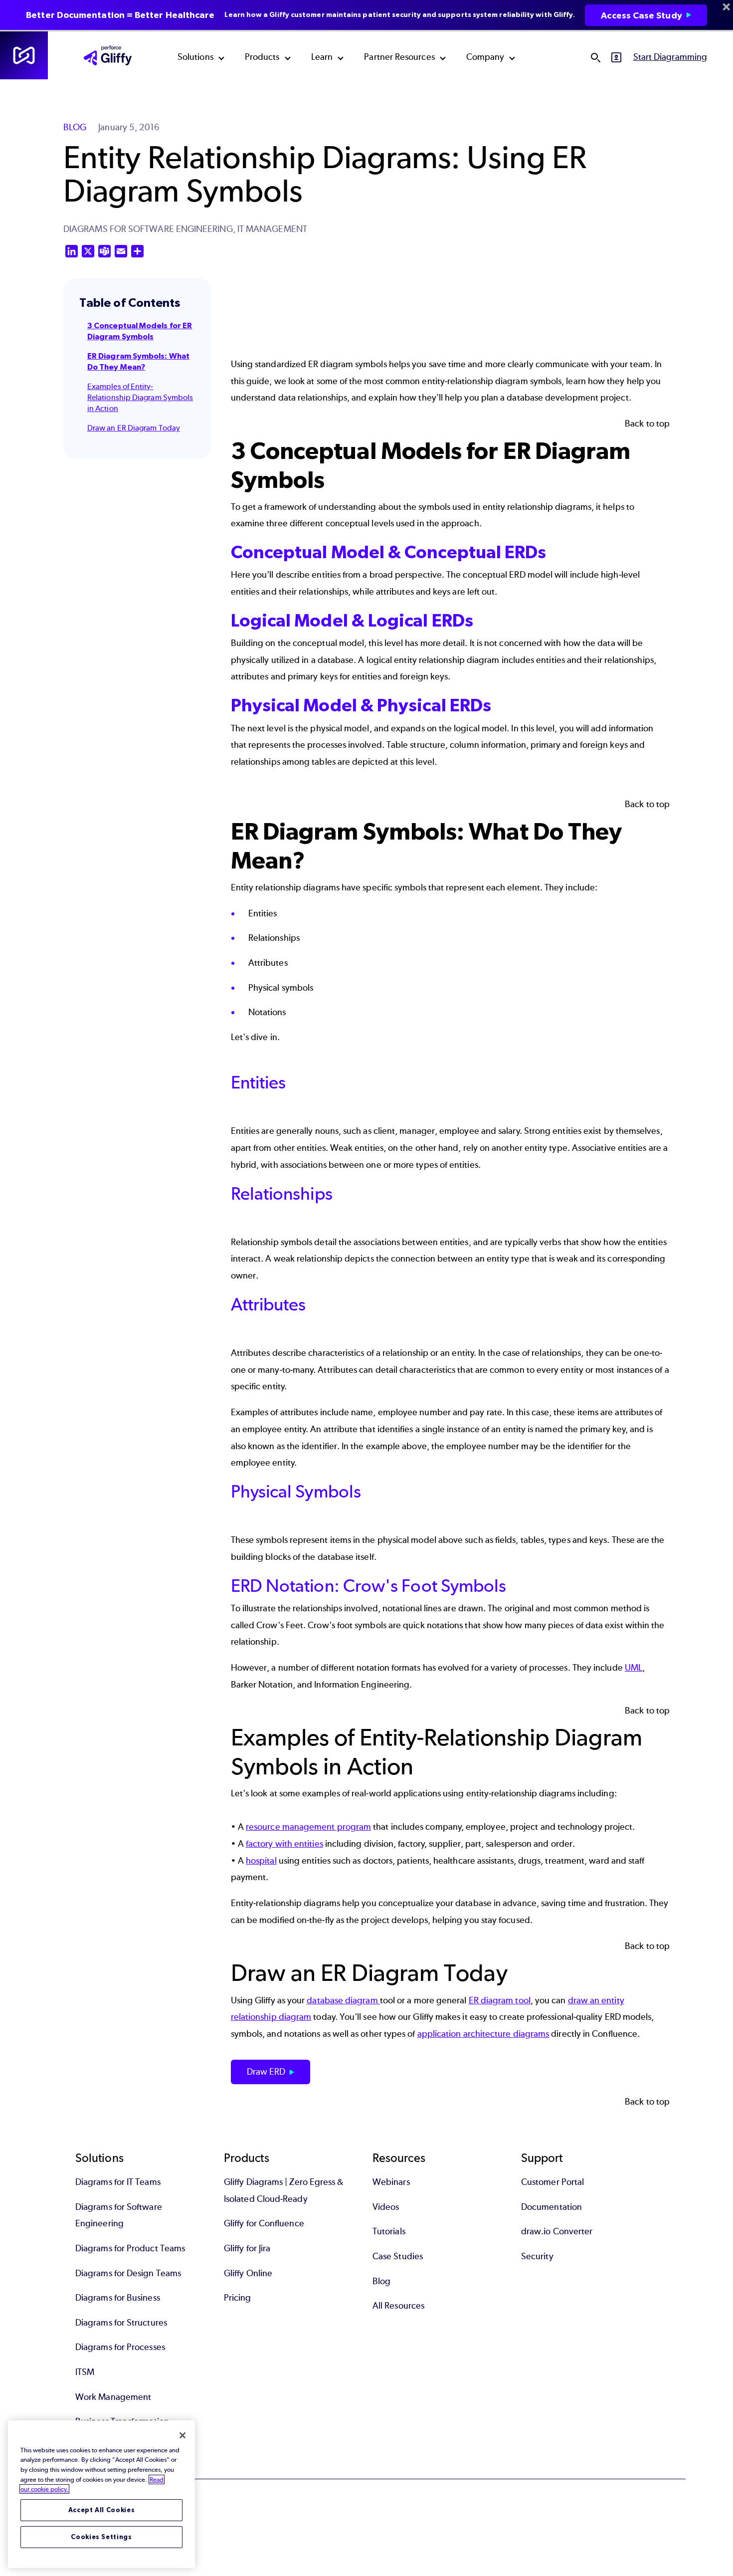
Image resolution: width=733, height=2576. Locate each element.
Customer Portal (552, 2182)
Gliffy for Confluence (264, 2223)
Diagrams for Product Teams (130, 2248)
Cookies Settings (101, 2537)
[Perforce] (24, 55)
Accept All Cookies (102, 2510)
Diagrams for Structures (121, 2323)
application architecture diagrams (483, 2034)
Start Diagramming (670, 57)
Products (262, 57)
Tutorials (389, 2231)
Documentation (551, 2207)
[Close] (183, 2435)
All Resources (398, 2306)
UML (634, 1668)
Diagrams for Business (118, 2298)
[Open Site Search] (595, 57)
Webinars (391, 2182)
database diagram (343, 2000)
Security (537, 2256)
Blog (381, 2281)
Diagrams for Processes (120, 2347)
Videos (386, 2207)
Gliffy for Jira (247, 2248)
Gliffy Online (248, 2273)
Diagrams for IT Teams (118, 2182)
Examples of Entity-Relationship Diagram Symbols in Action (140, 398)
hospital (261, 1861)
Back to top (647, 424)
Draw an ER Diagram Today (134, 428)
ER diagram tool (500, 2000)
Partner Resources (399, 57)
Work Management (113, 2397)
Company (485, 57)
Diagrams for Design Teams (128, 2273)
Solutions (195, 57)
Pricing (238, 2298)
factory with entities (284, 1844)
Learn (322, 57)
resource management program (308, 1827)
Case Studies (398, 2256)
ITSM (85, 2372)
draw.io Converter (557, 2231)
